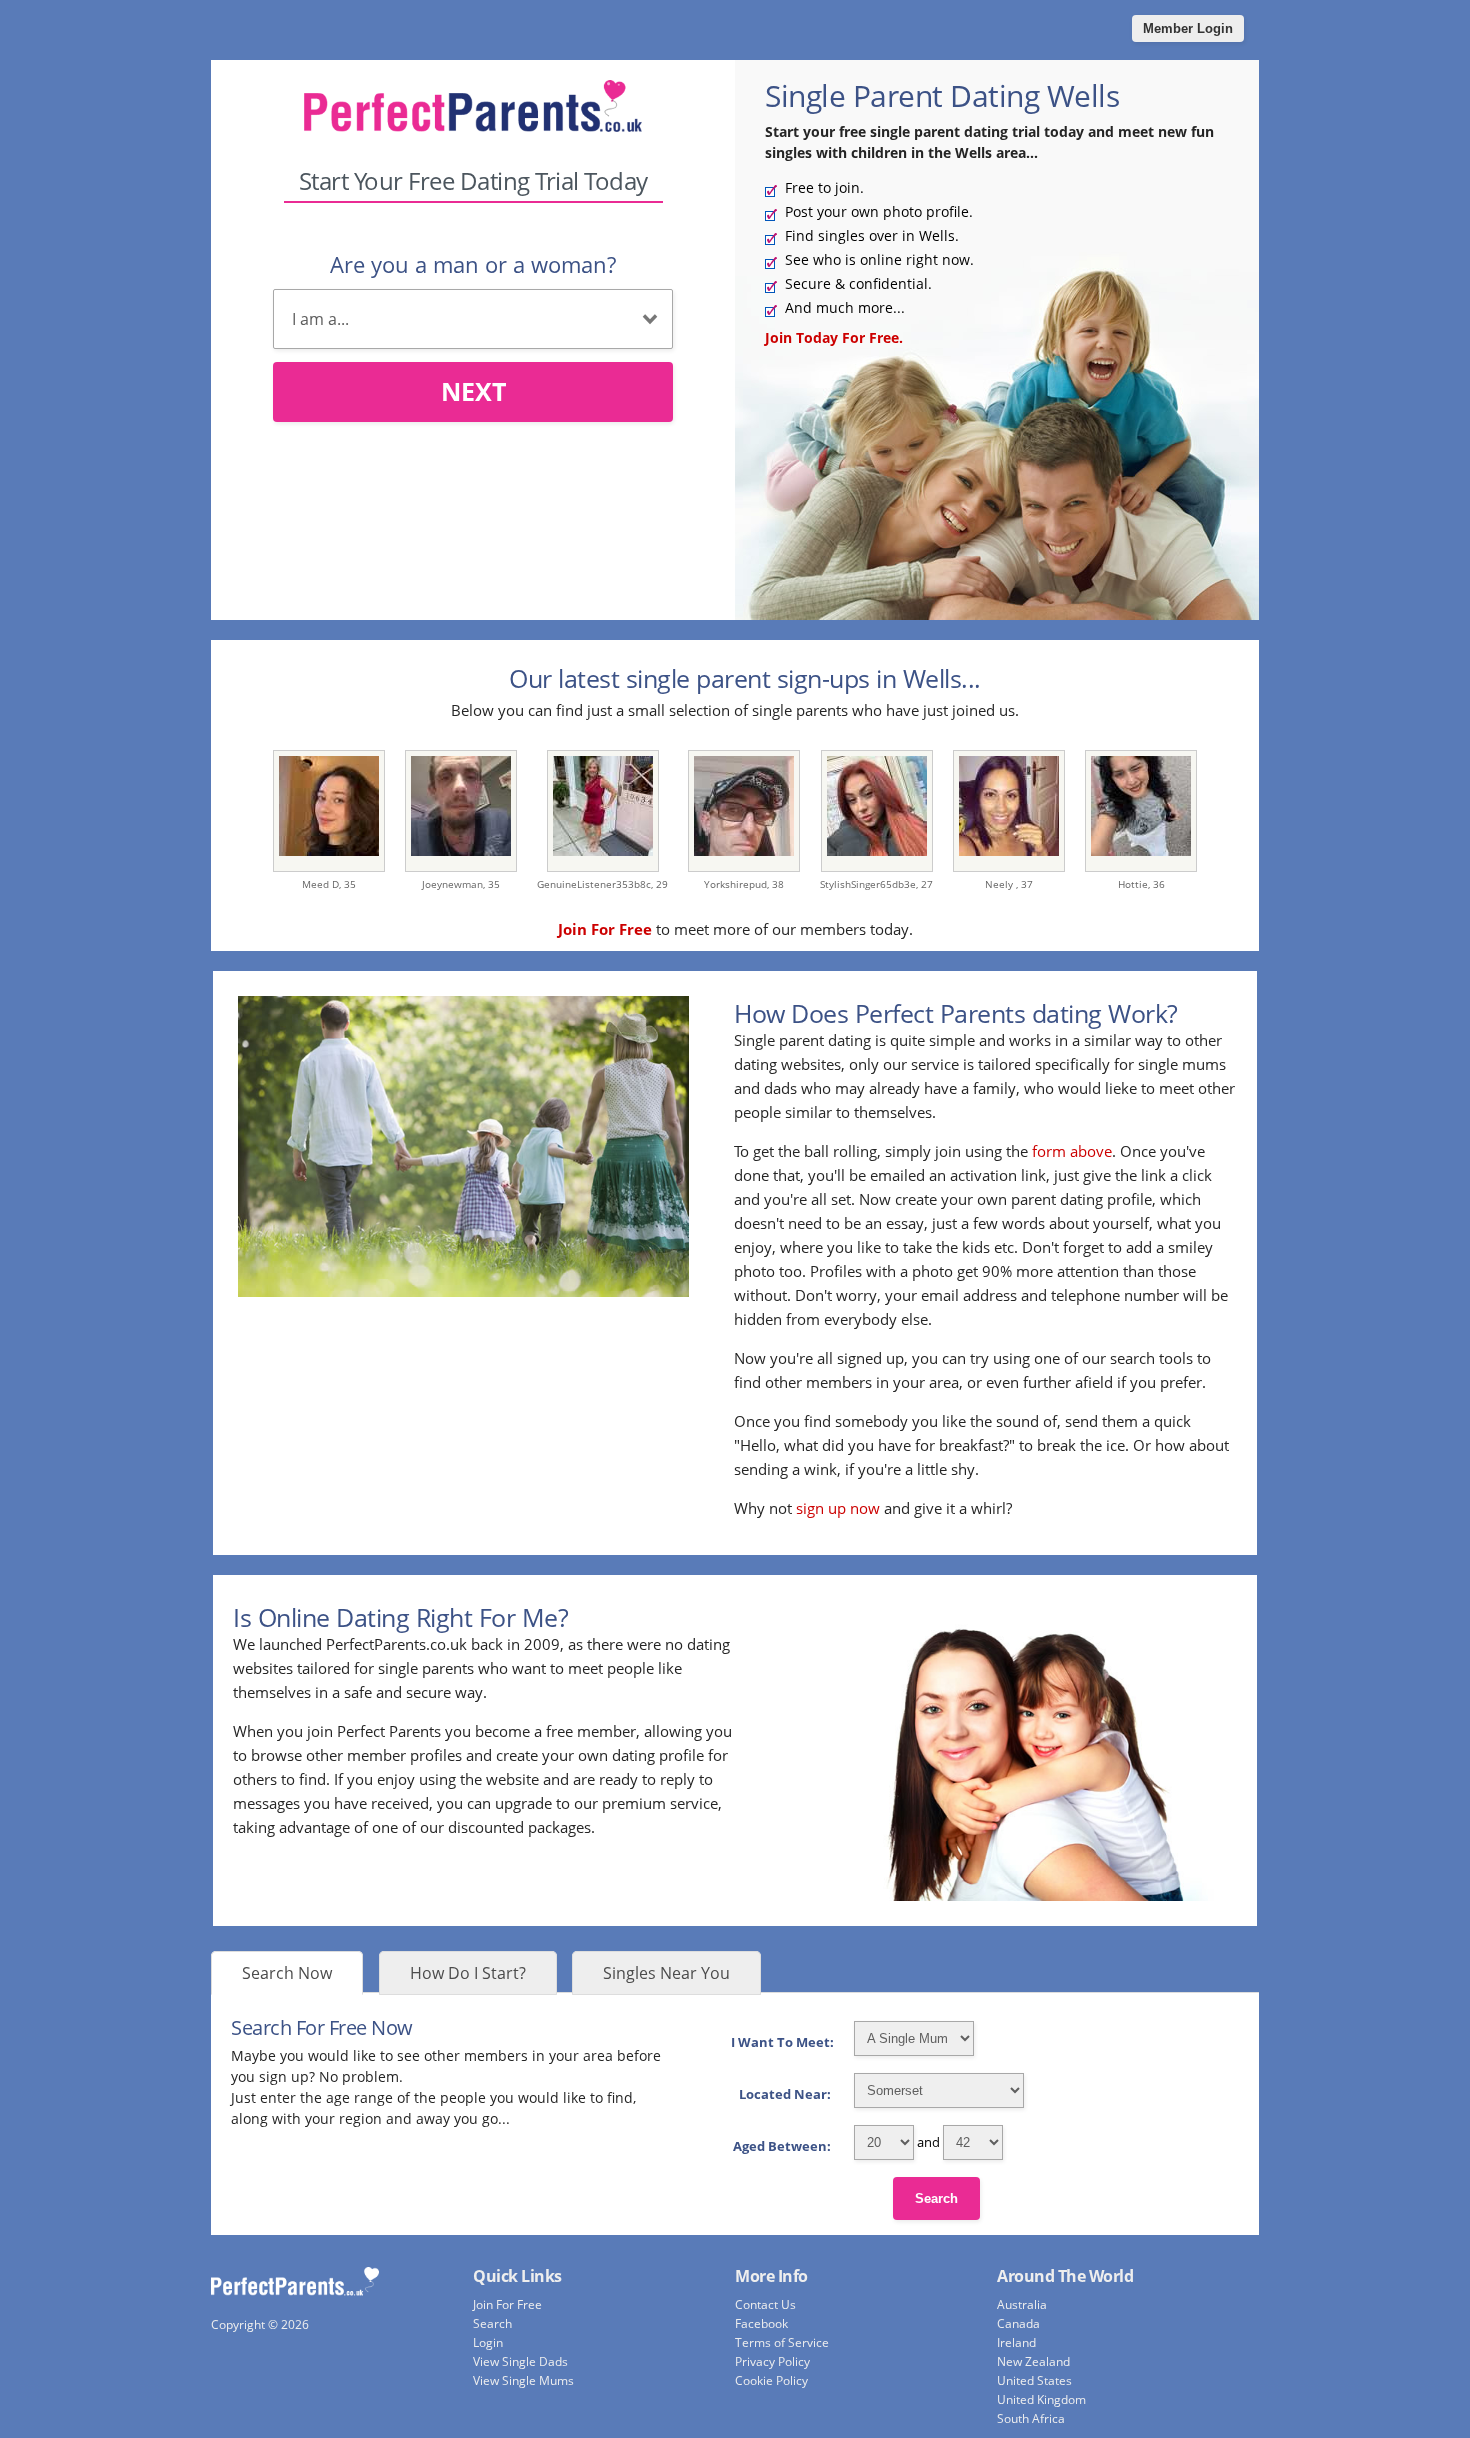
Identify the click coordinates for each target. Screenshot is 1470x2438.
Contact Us (765, 2304)
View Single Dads (520, 2361)
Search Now (287, 1973)
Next (473, 391)
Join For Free (507, 2304)
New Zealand (1033, 2361)
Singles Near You (666, 1973)
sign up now (838, 1508)
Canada (1018, 2323)
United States (1034, 2380)
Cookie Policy (771, 2380)
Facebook (761, 2323)
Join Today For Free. (834, 337)
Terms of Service (782, 2342)
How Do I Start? (468, 1973)
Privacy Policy (772, 2361)
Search (936, 2198)
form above (1072, 1151)
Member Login (1188, 28)
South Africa (1031, 2418)
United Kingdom (1041, 2399)
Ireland (1016, 2342)
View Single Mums (523, 2380)
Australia (1022, 2304)
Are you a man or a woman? (473, 264)
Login (488, 2342)
